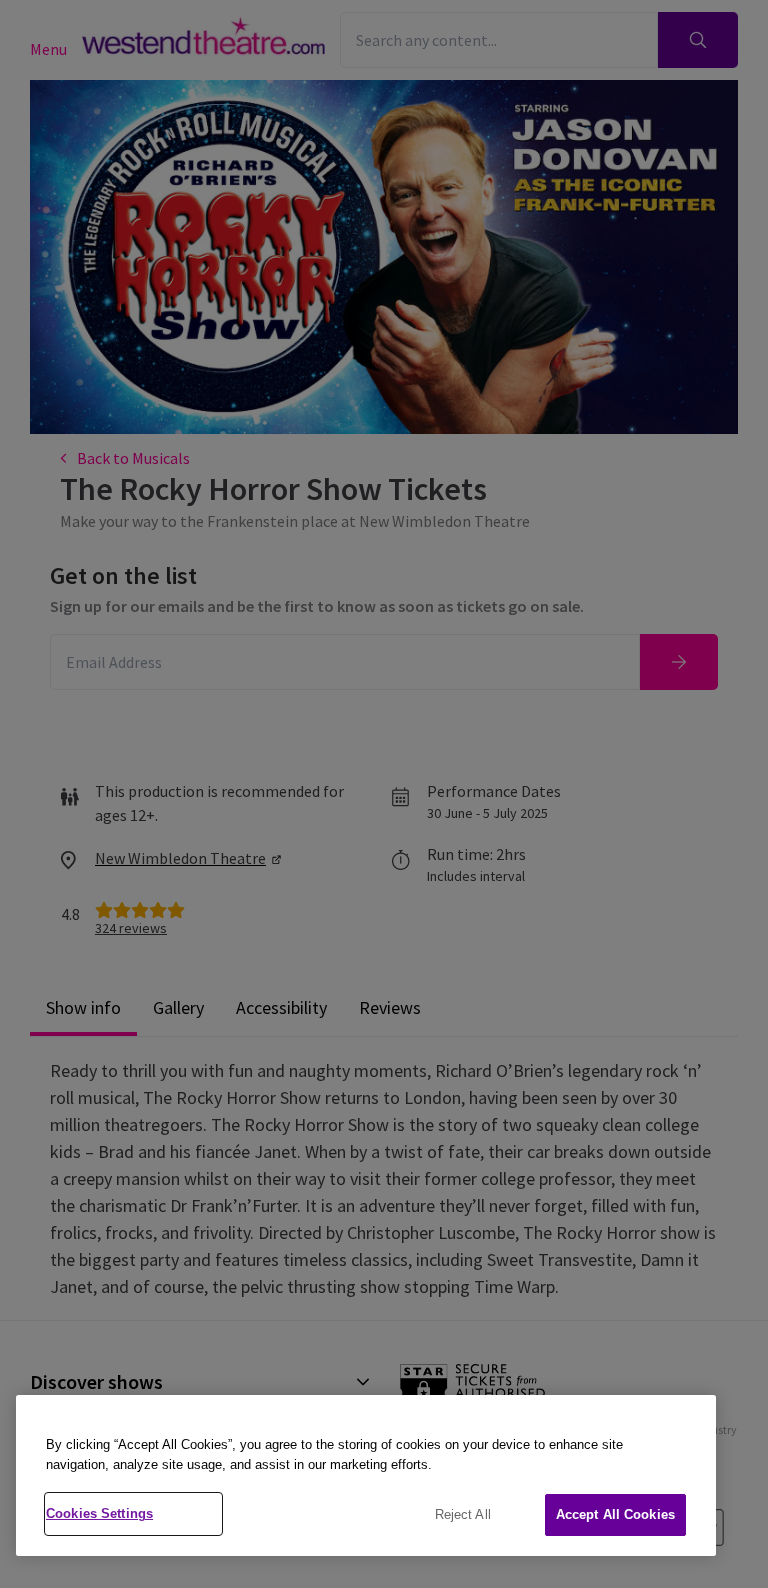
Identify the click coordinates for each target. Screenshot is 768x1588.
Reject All (463, 1514)
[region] (366, 1475)
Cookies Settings (99, 1513)
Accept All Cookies (615, 1514)
